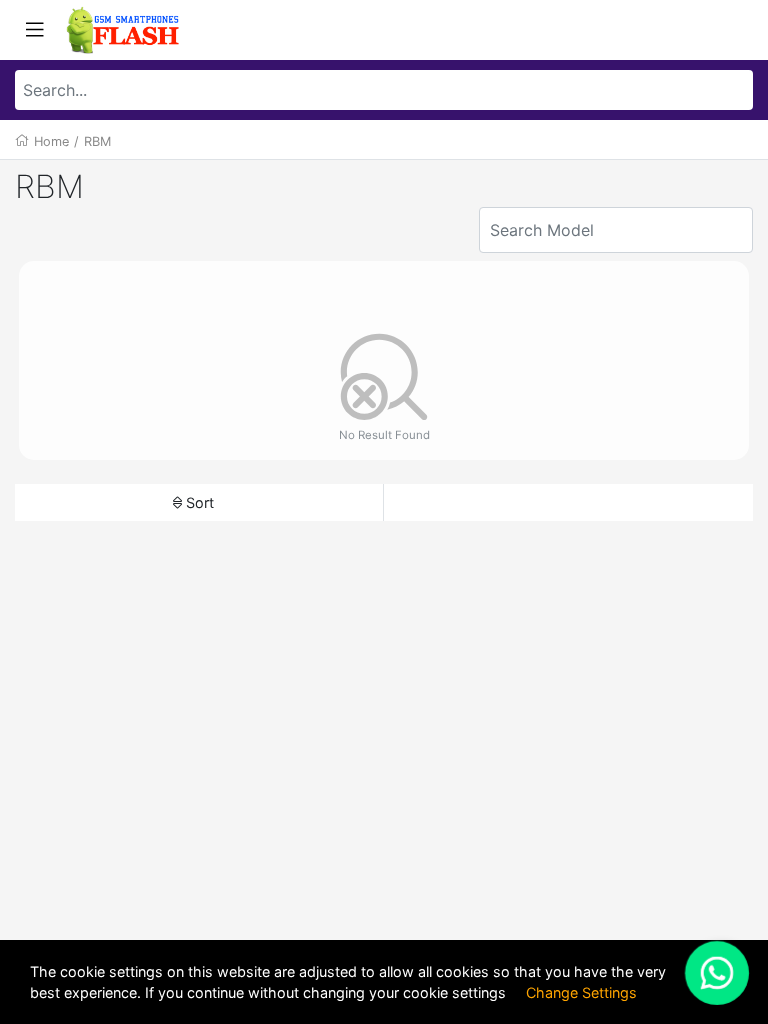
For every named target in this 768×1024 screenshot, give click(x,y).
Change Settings (581, 992)
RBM (97, 141)
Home (51, 141)
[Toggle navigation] (35, 30)
